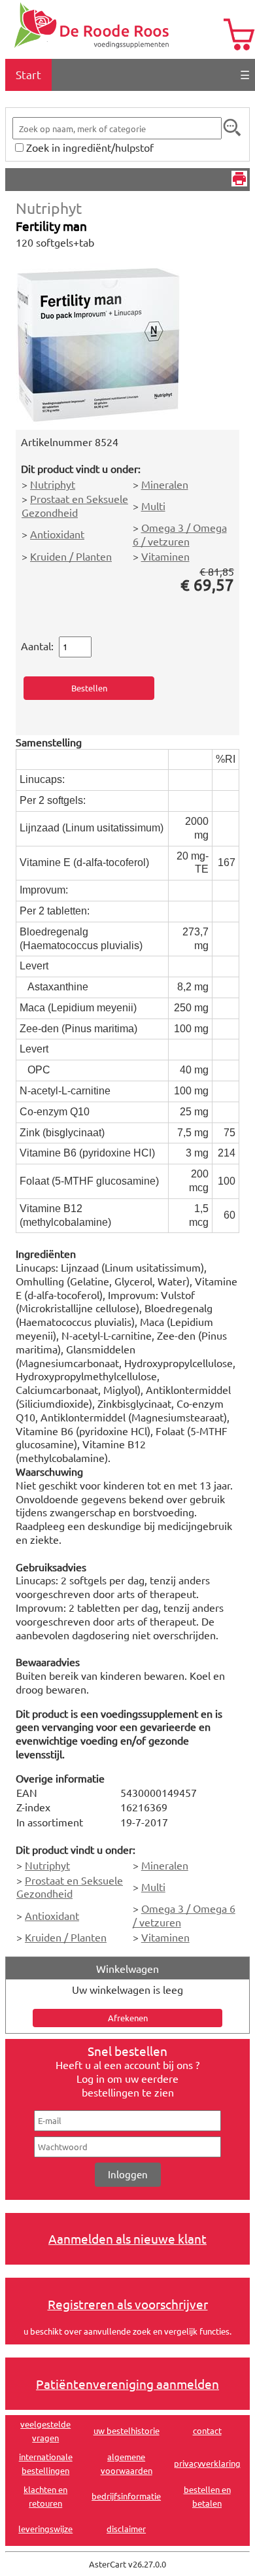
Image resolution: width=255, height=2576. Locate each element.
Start (28, 74)
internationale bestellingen (46, 2463)
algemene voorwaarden (127, 2463)
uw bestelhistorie (127, 2430)
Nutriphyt (49, 208)
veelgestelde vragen (45, 2431)
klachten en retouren (45, 2496)
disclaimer (126, 2529)
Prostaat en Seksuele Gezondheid (75, 505)
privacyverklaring (207, 2463)
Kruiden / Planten (71, 556)
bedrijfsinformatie (126, 2496)
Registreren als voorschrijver (128, 2304)
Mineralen (165, 484)
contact (207, 2430)
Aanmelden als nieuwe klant (127, 2238)
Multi (153, 506)
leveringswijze (45, 2529)
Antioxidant (57, 534)
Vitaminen (165, 556)
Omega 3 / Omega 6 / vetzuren (180, 534)
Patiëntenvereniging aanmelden (127, 2384)
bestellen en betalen (207, 2496)
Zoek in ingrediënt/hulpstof (90, 147)
